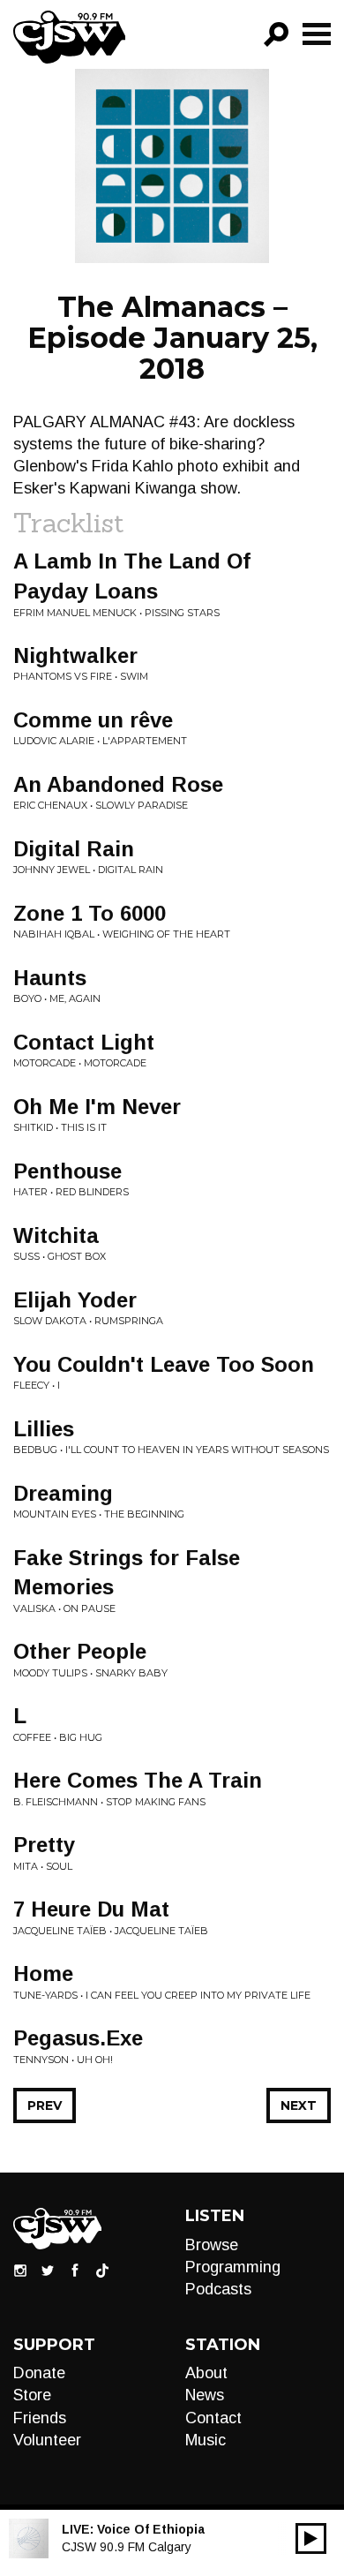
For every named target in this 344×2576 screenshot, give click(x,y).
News (205, 2395)
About (206, 2373)
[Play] (311, 2538)
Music (206, 2440)
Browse (212, 2245)
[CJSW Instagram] (20, 2269)
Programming (233, 2267)
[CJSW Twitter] (48, 2269)
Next (299, 2105)
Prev (45, 2105)
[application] (311, 2538)
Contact (213, 2418)
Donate (39, 2373)
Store (32, 2395)
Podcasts (218, 2289)
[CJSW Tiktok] (102, 2269)
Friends (40, 2418)
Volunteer (47, 2440)
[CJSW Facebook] (75, 2269)
